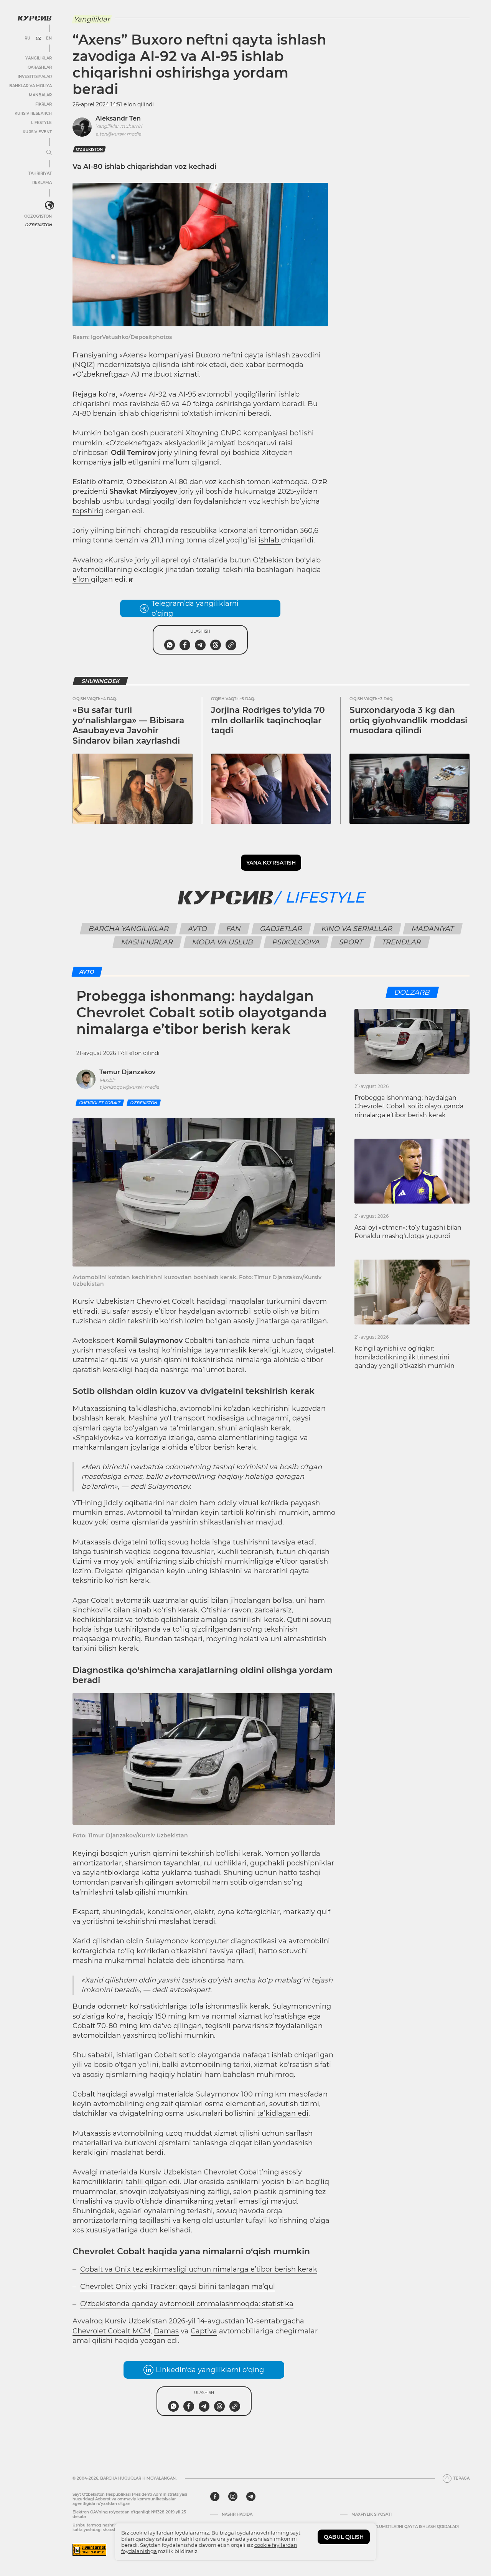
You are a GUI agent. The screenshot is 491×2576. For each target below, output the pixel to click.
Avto (197, 929)
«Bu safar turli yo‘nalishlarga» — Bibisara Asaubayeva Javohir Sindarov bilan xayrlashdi (128, 725)
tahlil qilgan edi (153, 2182)
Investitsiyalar (35, 77)
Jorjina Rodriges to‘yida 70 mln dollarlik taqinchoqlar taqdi (268, 720)
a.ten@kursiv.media (118, 134)
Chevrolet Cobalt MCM (111, 2331)
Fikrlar (44, 104)
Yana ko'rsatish (271, 863)
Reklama (42, 183)
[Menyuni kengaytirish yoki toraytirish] (49, 153)
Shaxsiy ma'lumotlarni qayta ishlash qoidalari (405, 2527)
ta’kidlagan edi (283, 2113)
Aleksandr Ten (118, 118)
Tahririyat (40, 173)
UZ (38, 38)
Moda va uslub (222, 942)
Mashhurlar (147, 942)
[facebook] (215, 2497)
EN (49, 38)
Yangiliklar (39, 58)
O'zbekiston (38, 225)
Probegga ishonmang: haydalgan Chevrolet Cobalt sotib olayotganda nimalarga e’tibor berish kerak (409, 1106)
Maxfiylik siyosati (372, 2515)
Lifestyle (41, 123)
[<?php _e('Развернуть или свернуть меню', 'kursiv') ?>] (49, 205)
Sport (351, 942)
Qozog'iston (38, 216)
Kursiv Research (33, 113)
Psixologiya (296, 942)
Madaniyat (433, 929)
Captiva (204, 2331)
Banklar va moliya (30, 86)
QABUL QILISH (344, 2537)
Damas (166, 2331)
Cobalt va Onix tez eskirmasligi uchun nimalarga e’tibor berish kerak (199, 2269)
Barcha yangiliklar (129, 929)
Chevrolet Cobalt (100, 1103)
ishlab (270, 540)
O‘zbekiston (89, 150)
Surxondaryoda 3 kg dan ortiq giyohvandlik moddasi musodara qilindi (408, 720)
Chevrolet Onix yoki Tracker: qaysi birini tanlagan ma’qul (178, 2287)
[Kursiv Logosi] (35, 18)
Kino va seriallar (357, 929)
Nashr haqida (237, 2515)
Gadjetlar (281, 929)
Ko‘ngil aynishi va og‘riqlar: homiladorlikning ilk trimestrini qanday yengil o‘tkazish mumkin (404, 1357)
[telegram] (251, 2497)
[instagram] (233, 2497)
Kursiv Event (37, 132)
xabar (256, 365)
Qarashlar (40, 67)
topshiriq (88, 511)
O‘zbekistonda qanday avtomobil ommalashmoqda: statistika (187, 2304)
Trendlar (401, 942)
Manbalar (40, 95)
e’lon (82, 579)
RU (27, 38)
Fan (233, 929)
